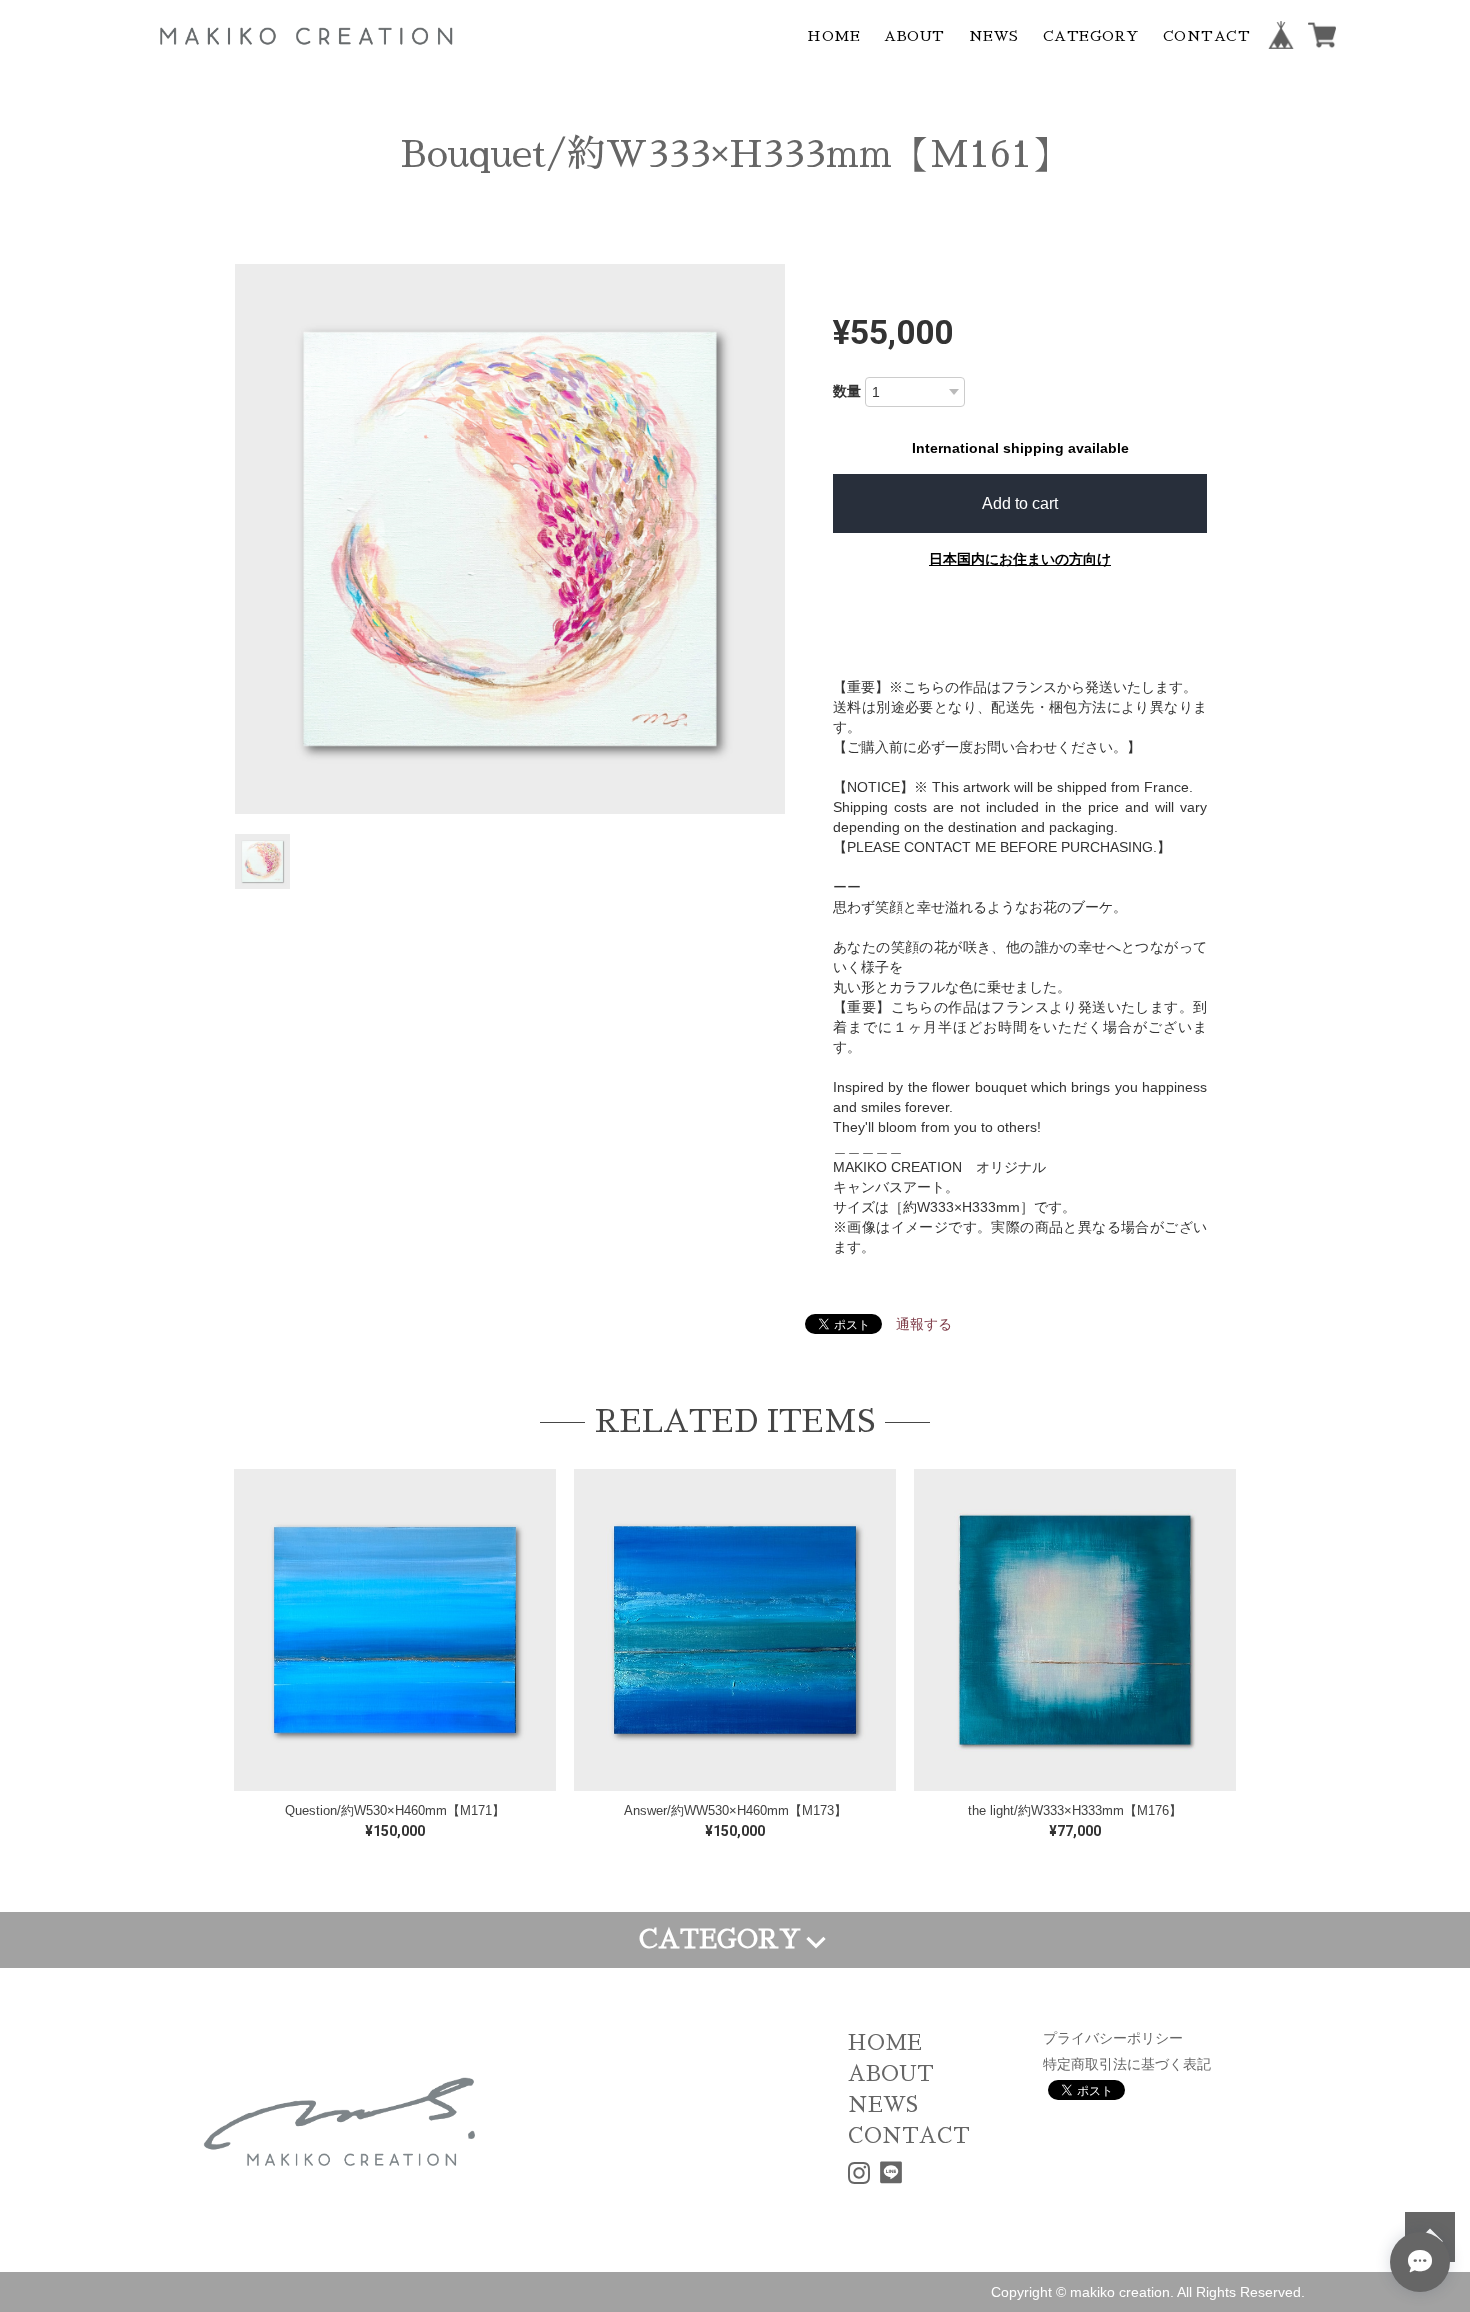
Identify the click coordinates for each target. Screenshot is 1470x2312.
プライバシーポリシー (1113, 2038)
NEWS (994, 36)
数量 (847, 391)
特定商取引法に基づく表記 (1127, 2064)
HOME (833, 36)
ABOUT (914, 36)
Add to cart (1020, 503)
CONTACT (1207, 36)
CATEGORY (1091, 36)
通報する (924, 1324)
